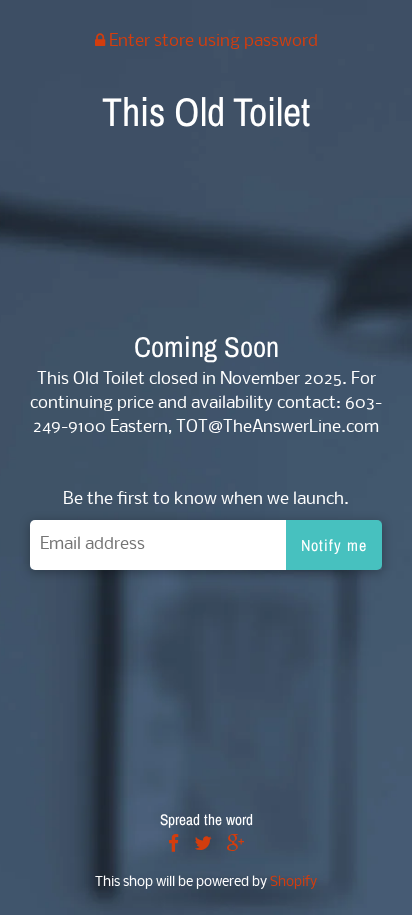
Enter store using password (211, 41)
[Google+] (236, 845)
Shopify (293, 882)
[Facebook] (173, 845)
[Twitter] (203, 845)
